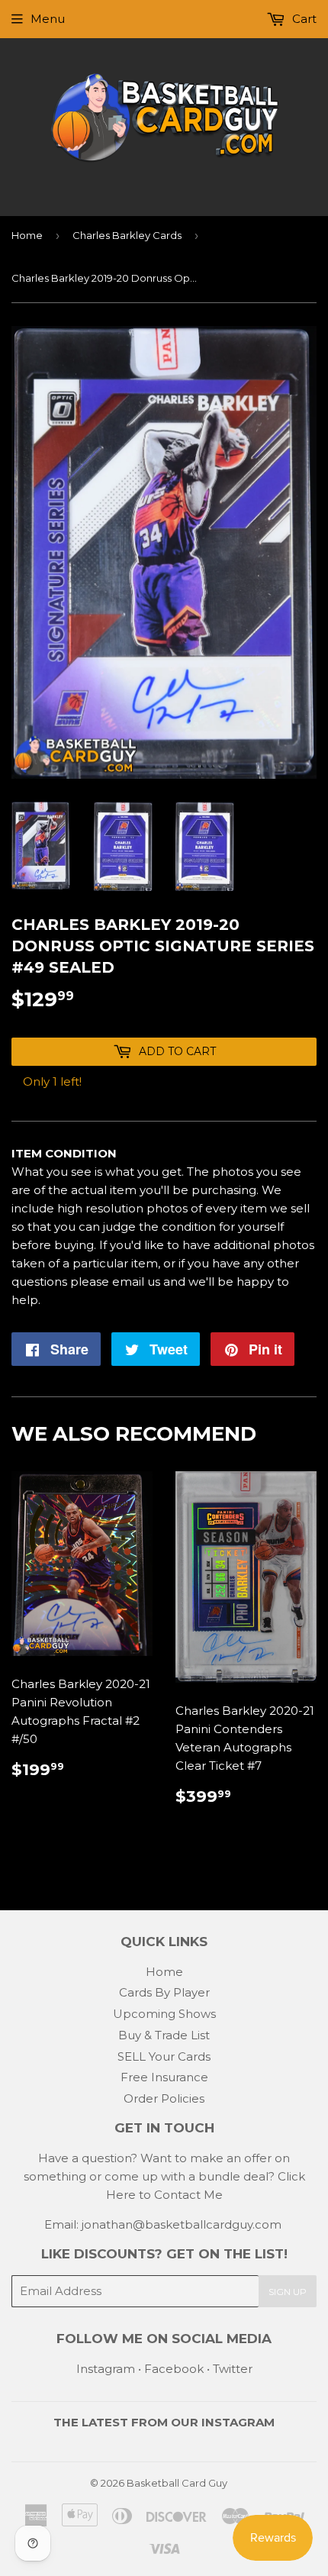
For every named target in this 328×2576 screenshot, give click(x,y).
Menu (48, 19)
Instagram (106, 2369)
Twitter (233, 2369)
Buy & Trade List (164, 2035)
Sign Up (288, 2292)
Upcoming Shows (164, 2014)
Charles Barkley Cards (127, 235)
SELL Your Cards (164, 2056)
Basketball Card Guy (177, 2483)
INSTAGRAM (238, 2422)
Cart (303, 19)
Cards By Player (164, 1992)
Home (27, 235)
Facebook (174, 2369)
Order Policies (164, 2098)
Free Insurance (164, 2077)
